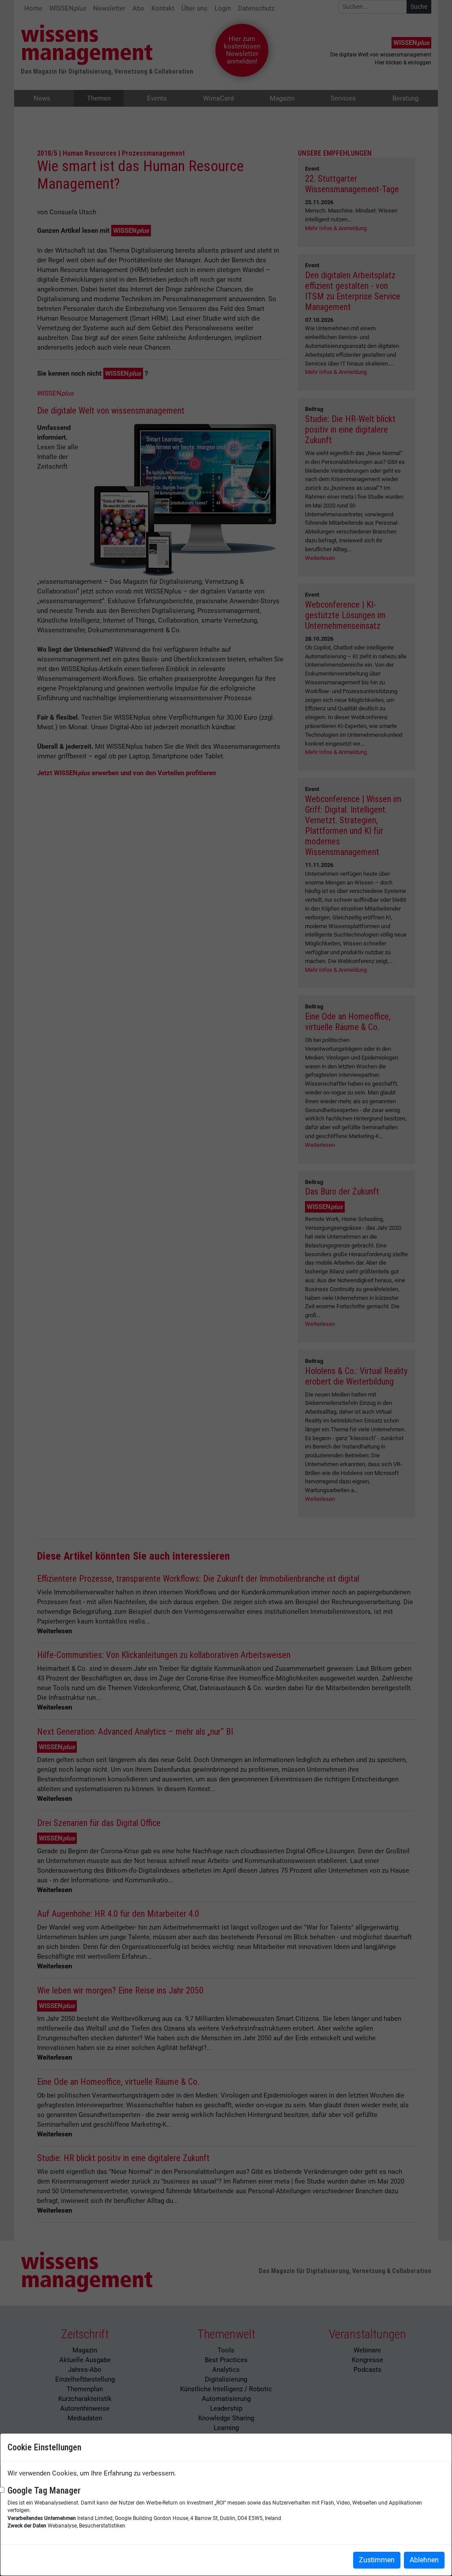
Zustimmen (377, 2560)
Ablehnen (424, 2560)
